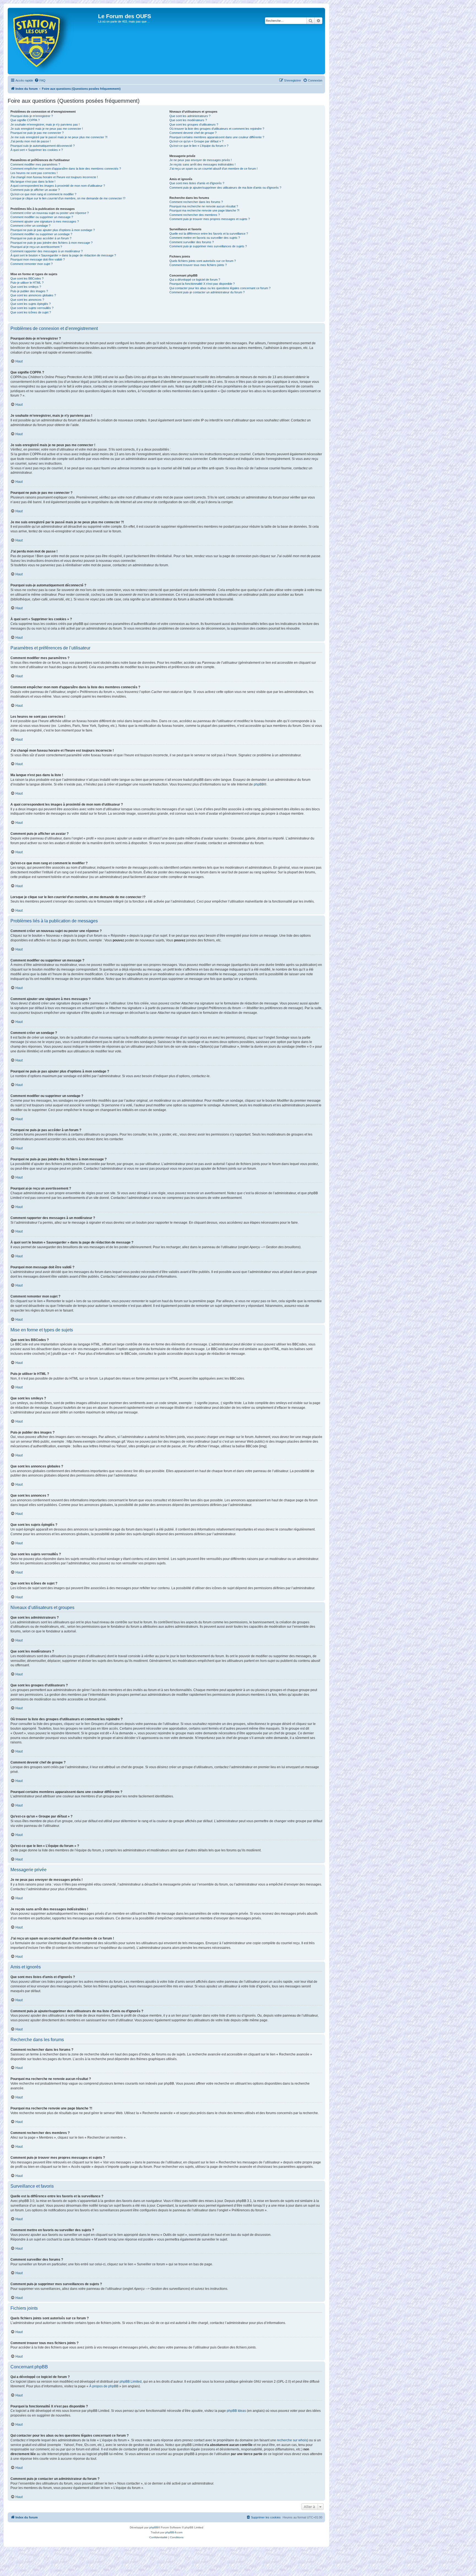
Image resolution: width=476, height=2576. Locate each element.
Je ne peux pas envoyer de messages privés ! (201, 160)
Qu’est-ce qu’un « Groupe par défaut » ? (196, 141)
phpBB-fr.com (174, 2532)
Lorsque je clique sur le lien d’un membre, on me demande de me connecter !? (68, 198)
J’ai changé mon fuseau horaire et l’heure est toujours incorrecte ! (54, 177)
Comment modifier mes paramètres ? (35, 164)
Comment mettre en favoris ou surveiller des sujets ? (205, 238)
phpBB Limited (131, 2382)
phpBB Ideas (236, 2411)
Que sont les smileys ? (26, 287)
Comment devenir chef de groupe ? (193, 133)
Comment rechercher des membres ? (195, 215)
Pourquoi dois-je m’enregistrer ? (32, 116)
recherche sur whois (292, 2440)
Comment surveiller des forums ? (192, 242)
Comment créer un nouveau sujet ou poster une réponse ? (50, 213)
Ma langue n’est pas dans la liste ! (33, 182)
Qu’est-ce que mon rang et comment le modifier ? (43, 194)
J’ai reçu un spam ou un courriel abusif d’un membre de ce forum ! (213, 169)
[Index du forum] (54, 41)
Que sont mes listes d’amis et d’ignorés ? (197, 183)
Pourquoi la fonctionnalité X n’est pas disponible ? (202, 284)
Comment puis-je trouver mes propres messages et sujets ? (210, 219)
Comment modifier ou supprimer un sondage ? (41, 234)
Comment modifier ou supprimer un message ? (42, 217)
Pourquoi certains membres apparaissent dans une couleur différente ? (217, 137)
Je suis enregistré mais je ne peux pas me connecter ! (47, 129)
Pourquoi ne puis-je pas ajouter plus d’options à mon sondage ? (53, 230)
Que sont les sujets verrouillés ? (32, 308)
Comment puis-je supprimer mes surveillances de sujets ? (208, 246)
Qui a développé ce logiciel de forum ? (195, 280)
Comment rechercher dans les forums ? (196, 202)
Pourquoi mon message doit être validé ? (38, 259)
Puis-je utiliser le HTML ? (27, 283)
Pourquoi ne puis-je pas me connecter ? (37, 133)
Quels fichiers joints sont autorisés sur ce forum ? (203, 261)
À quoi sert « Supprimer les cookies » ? (37, 150)
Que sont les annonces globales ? (33, 295)
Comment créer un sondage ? (30, 226)
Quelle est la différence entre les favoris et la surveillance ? (209, 234)
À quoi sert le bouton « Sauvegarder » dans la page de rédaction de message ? (63, 255)
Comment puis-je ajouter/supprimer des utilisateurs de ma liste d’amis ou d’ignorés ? (225, 188)
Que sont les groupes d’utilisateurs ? (194, 124)
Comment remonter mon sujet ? (32, 264)
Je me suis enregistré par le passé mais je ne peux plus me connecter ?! (59, 137)
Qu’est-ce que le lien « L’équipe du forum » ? (199, 146)
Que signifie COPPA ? (25, 120)
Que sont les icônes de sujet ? (31, 312)
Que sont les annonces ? (27, 300)
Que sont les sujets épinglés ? (31, 304)
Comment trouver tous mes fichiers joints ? (198, 265)
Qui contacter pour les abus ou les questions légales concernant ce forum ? (220, 288)
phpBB (259, 784)
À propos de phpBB (104, 2386)
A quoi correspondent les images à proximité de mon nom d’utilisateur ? (58, 186)
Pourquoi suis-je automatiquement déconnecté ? (43, 146)
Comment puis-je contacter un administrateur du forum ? (207, 292)
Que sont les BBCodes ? (27, 278)
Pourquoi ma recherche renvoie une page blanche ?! (204, 210)
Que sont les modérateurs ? (188, 120)
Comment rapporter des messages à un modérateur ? (47, 251)
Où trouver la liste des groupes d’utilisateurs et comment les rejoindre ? (217, 129)
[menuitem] (40, 80)
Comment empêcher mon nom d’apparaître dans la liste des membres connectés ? (66, 169)
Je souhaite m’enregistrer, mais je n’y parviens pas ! (45, 124)
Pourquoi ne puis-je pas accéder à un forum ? (41, 238)
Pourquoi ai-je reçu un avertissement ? (36, 247)
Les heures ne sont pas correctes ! (34, 173)
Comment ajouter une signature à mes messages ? (45, 221)
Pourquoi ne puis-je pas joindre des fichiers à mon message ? (52, 243)
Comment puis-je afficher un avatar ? (35, 190)
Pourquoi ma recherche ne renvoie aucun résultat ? (204, 206)
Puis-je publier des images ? (29, 291)
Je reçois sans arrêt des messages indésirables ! (202, 164)
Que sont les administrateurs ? (190, 116)
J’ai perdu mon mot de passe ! (31, 141)
